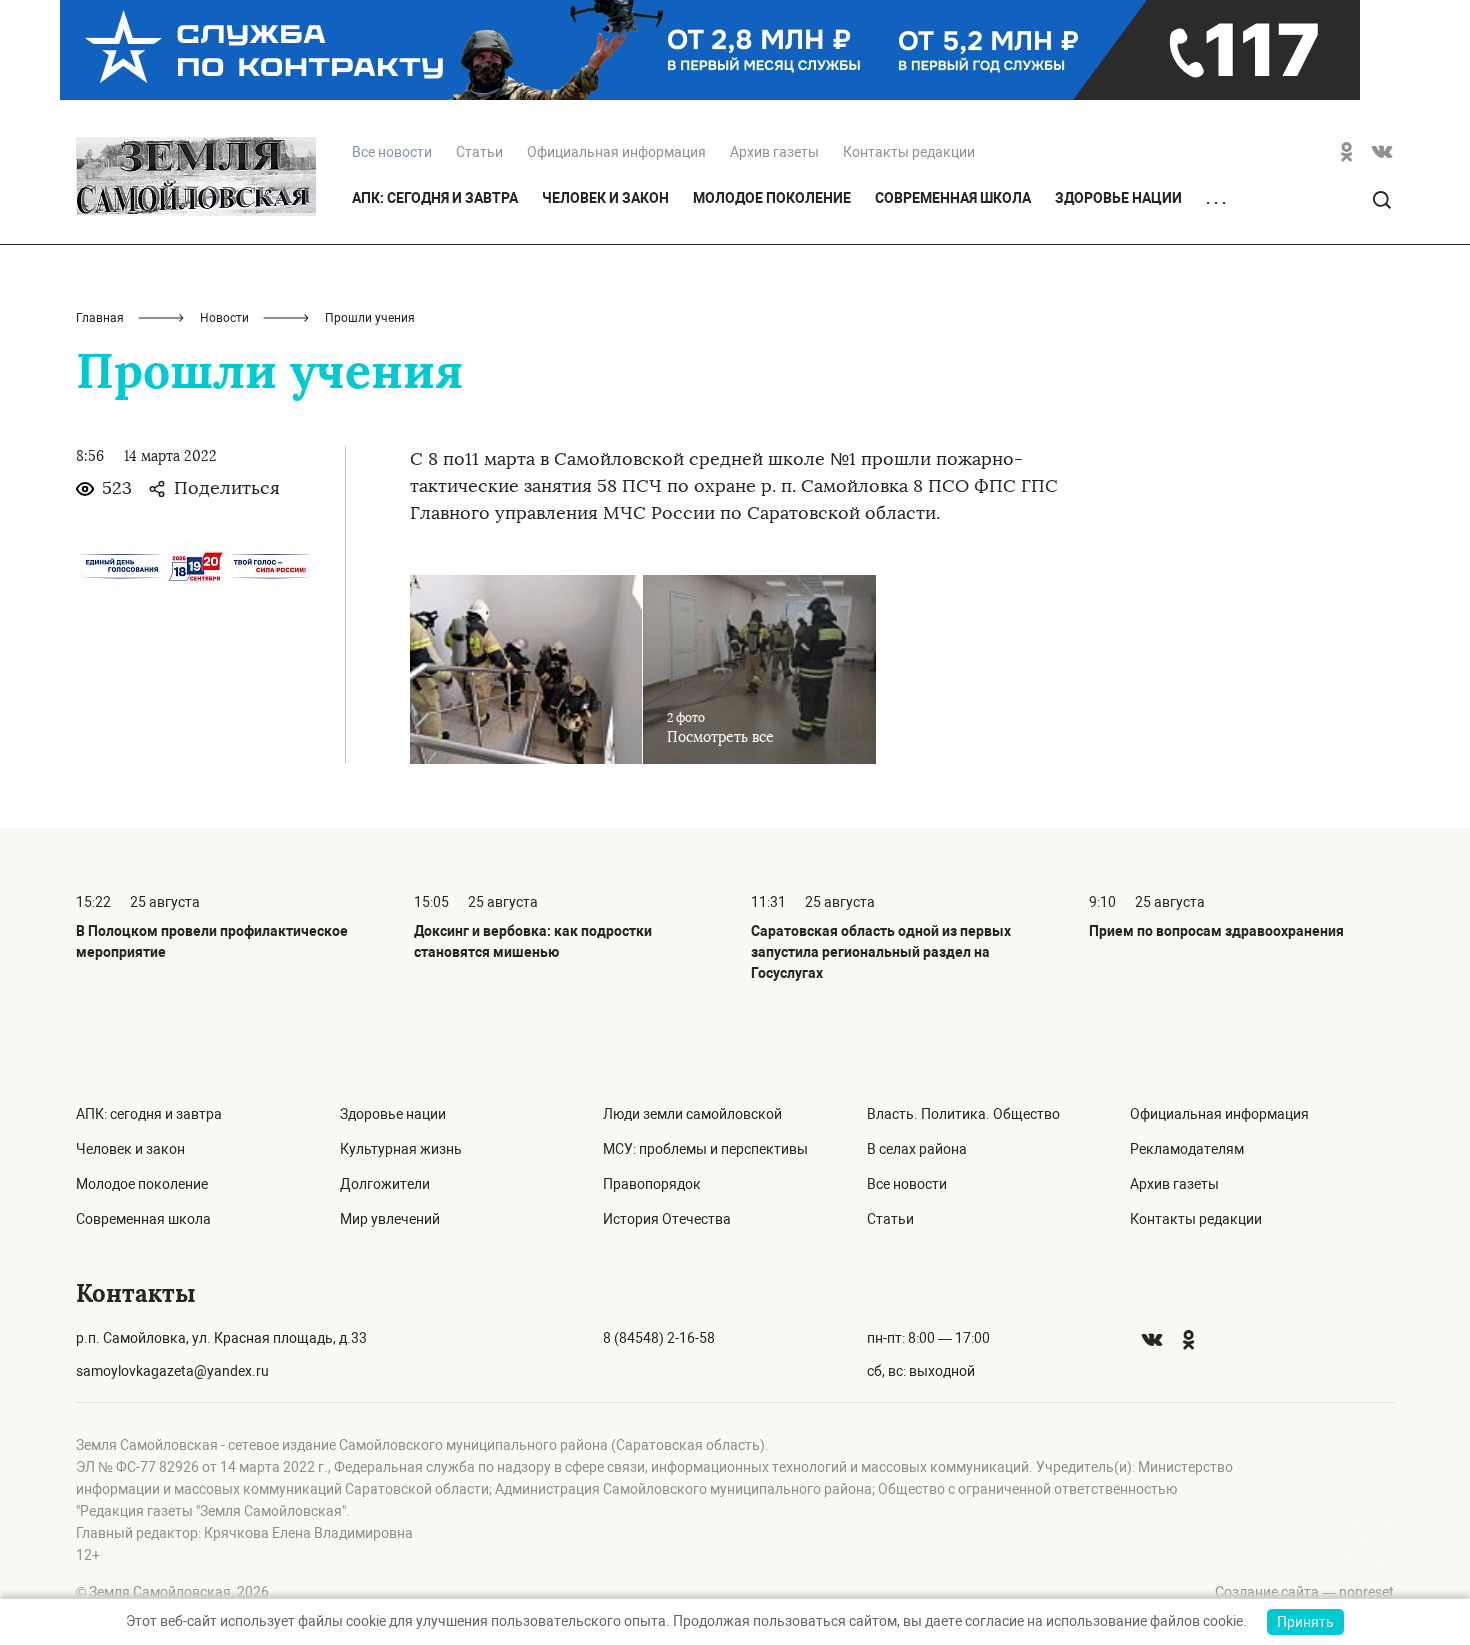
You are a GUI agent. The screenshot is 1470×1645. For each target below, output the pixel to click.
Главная (100, 318)
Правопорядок (652, 1184)
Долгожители (385, 1184)
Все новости (907, 1184)
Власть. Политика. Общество (963, 1114)
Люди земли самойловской (692, 1114)
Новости (224, 318)
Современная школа (953, 198)
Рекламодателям (1187, 1149)
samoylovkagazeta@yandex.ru (172, 1371)
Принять (1305, 1622)
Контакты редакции (909, 152)
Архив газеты (774, 152)
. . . (1216, 199)
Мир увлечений (390, 1219)
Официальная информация (616, 152)
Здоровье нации (1118, 198)
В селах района (917, 1149)
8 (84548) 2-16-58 (659, 1338)
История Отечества (667, 1219)
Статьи (479, 152)
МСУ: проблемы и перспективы (705, 1149)
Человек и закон (605, 198)
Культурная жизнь (401, 1149)
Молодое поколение (772, 198)
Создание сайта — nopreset (1304, 1592)
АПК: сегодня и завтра (435, 198)
